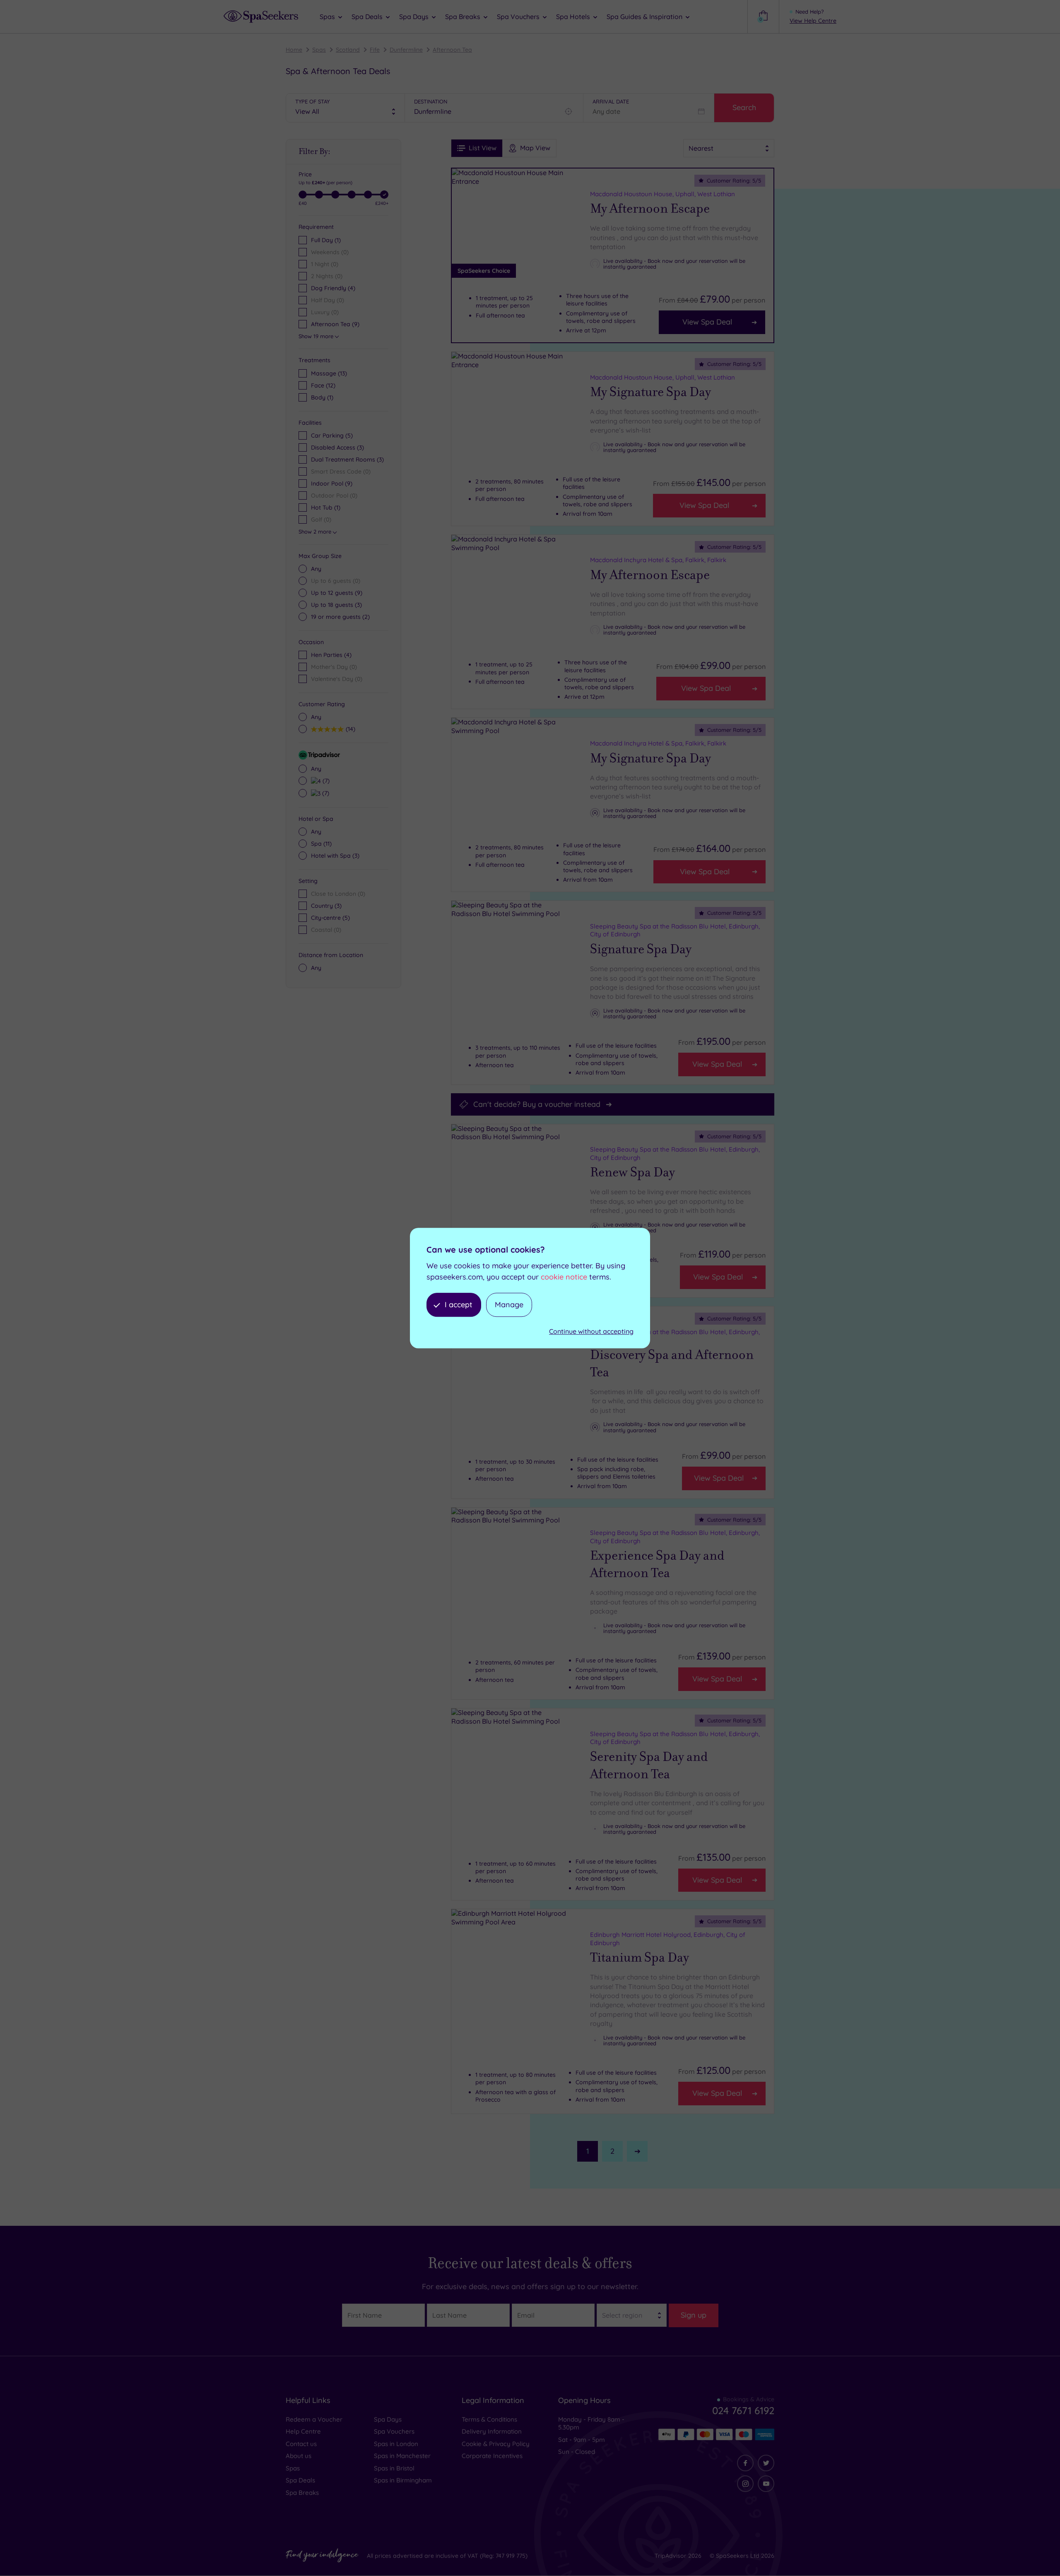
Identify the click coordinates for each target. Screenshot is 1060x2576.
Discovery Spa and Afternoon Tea (672, 1364)
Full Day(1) (326, 240)
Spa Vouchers (394, 2431)
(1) (322, 397)
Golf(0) (321, 520)
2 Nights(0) (327, 276)
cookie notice (564, 1277)
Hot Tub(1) (326, 508)
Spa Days (388, 2419)
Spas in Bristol (394, 2468)
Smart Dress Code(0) (341, 471)
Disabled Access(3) (337, 447)
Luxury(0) (325, 312)
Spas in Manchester (402, 2456)
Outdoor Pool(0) (334, 495)
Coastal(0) (326, 930)
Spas (319, 50)
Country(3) (326, 906)
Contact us (301, 2444)
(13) (329, 373)
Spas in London (396, 2444)
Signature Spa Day (641, 949)
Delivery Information (492, 2431)
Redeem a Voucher (314, 2419)
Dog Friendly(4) (333, 288)
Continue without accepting (591, 1332)
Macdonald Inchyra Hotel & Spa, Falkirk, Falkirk (658, 560)
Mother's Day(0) (334, 667)
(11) (321, 844)
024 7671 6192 (743, 2410)
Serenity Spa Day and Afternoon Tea (649, 1765)
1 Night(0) (325, 264)
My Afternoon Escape (650, 209)
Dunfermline (406, 50)
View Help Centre (813, 21)
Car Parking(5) (332, 435)
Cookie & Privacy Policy (496, 2444)
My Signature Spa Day (650, 392)
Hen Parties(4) (331, 655)
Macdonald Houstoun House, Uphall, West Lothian (662, 194)
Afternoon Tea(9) (335, 324)
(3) (336, 605)
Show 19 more (316, 336)
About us (299, 2456)
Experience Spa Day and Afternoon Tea (657, 1564)
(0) (336, 581)
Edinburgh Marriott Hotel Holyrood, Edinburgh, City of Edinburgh (668, 1939)
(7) (325, 780)
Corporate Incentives (492, 2456)
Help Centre (303, 2431)
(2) (340, 617)
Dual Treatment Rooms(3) (347, 459)
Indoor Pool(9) (332, 483)
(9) (337, 593)
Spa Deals (300, 2480)
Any (316, 569)
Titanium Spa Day (640, 1958)
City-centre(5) (330, 918)
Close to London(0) (338, 894)
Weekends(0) (330, 252)
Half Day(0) (328, 300)
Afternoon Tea (452, 50)
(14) (349, 729)
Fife (375, 50)
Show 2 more (315, 532)
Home (294, 50)
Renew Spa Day (632, 1172)
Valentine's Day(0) (337, 679)
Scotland (348, 50)
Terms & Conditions (489, 2419)
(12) (323, 385)
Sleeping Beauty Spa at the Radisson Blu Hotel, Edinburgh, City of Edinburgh (675, 930)
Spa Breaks (302, 2493)
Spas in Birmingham (403, 2480)
